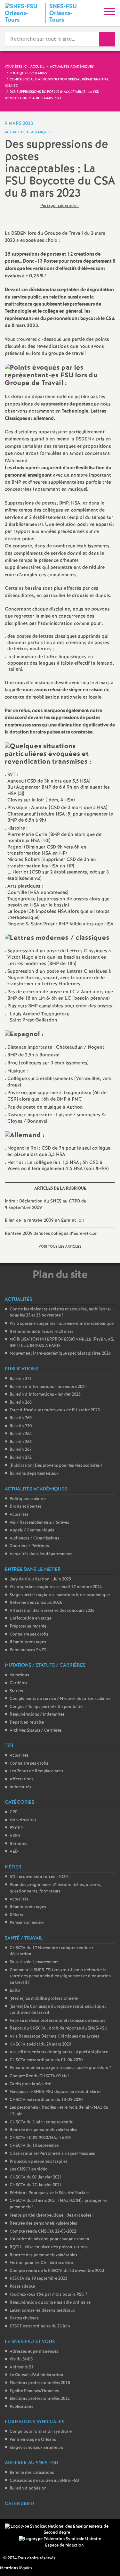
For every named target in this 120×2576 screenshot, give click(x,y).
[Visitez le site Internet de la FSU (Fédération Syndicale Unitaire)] (60, 2539)
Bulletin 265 (21, 1434)
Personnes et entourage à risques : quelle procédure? (60, 2068)
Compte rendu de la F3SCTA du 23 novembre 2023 (57, 2271)
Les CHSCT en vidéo (29, 2169)
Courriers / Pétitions (29, 1546)
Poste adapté (22, 2287)
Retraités (18, 1844)
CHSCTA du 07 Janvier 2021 (36, 2177)
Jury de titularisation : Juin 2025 (40, 1579)
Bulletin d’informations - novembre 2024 (48, 1387)
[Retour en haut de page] (106, 2562)
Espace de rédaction (64, 2545)
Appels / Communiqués (32, 1530)
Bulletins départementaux (34, 1474)
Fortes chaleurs (24, 2318)
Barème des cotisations (32, 2473)
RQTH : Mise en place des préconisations (49, 2247)
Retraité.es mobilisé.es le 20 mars (41, 1332)
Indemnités (20, 1787)
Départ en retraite (27, 1723)
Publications (21, 2407)
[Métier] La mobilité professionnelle (44, 1999)
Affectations (22, 1779)
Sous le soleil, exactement (34, 1962)
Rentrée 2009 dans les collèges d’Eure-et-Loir (51, 1234)
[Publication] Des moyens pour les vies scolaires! (56, 1466)
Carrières (18, 1683)
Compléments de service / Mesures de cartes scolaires (60, 1699)
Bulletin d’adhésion (28, 2488)
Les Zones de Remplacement (36, 1771)
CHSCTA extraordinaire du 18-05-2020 (46, 2100)
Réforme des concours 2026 (36, 1603)
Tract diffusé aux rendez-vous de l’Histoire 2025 (55, 1410)
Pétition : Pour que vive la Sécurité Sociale (49, 2193)
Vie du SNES (21, 2359)
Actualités (19, 1515)
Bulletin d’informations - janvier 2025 (45, 1395)
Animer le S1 (22, 2367)
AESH (15, 1836)
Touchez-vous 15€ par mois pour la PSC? (48, 2295)
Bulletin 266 (21, 1442)
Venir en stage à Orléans (33, 2440)
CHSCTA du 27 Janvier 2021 (36, 2185)
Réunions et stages (28, 1642)
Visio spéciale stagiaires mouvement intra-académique (62, 1324)
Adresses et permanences (34, 2352)
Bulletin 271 (21, 1379)
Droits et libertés (26, 1507)
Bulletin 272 (21, 1458)
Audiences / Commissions (34, 1538)
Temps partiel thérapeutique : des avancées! (52, 2215)
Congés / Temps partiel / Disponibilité (46, 1707)
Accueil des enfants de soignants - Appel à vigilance (59, 2052)
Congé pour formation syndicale (41, 2432)
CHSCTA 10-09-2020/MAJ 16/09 (40, 2138)
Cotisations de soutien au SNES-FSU (44, 2481)
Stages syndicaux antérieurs (36, 2448)
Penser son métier (27, 1923)
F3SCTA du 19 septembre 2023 (38, 2279)
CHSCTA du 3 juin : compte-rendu (41, 2122)
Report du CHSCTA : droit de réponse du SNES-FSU (59, 2028)
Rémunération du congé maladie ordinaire (50, 2303)
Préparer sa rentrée (28, 1626)
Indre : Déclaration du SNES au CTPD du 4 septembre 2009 (46, 1204)
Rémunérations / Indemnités (37, 1715)
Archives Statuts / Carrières (36, 1731)
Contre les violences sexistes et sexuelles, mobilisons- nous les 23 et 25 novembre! (60, 1313)
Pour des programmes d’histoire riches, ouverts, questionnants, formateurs (55, 1888)
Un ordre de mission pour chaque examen (49, 2239)
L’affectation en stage (31, 1618)
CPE (14, 1812)
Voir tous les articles (60, 1247)
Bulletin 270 (21, 1426)
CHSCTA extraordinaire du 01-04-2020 (46, 2060)
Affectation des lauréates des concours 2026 (52, 1611)
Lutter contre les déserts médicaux (42, 2311)
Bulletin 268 (21, 1403)
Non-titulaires (23, 1820)
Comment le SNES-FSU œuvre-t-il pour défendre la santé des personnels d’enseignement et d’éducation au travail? (60, 1976)
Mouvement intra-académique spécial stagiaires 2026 (60, 1354)
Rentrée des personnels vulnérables (43, 2130)
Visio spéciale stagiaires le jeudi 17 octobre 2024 (56, 1587)
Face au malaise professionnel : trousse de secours (57, 2021)
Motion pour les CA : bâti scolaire (41, 2263)
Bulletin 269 (21, 1418)
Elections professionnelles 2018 (40, 2383)
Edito (15, 1991)
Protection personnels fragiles (39, 2162)
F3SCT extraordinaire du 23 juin (40, 2326)
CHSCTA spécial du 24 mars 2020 (40, 2044)
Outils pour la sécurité (30, 2084)
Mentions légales (16, 2568)
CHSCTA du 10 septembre (34, 2146)
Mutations (19, 1675)
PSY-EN (17, 1828)
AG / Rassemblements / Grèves (39, 1523)
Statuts (16, 1691)
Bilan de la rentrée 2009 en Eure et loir (44, 1220)
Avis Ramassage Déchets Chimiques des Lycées (54, 2036)
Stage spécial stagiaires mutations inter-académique (60, 1595)
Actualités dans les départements (41, 1554)
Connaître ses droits (29, 1634)
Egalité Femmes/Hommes (34, 2391)
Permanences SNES (28, 1650)
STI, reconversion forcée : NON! (40, 1877)
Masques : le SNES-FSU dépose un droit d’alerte (55, 2092)
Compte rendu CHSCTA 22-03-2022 (43, 2231)
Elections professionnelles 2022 (40, 2399)
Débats (16, 1915)
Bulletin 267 (21, 1450)
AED (14, 1852)
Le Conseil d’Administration (36, 2375)
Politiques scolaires (28, 1499)
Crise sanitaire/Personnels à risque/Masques (52, 2154)
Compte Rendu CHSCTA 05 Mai (39, 2076)
